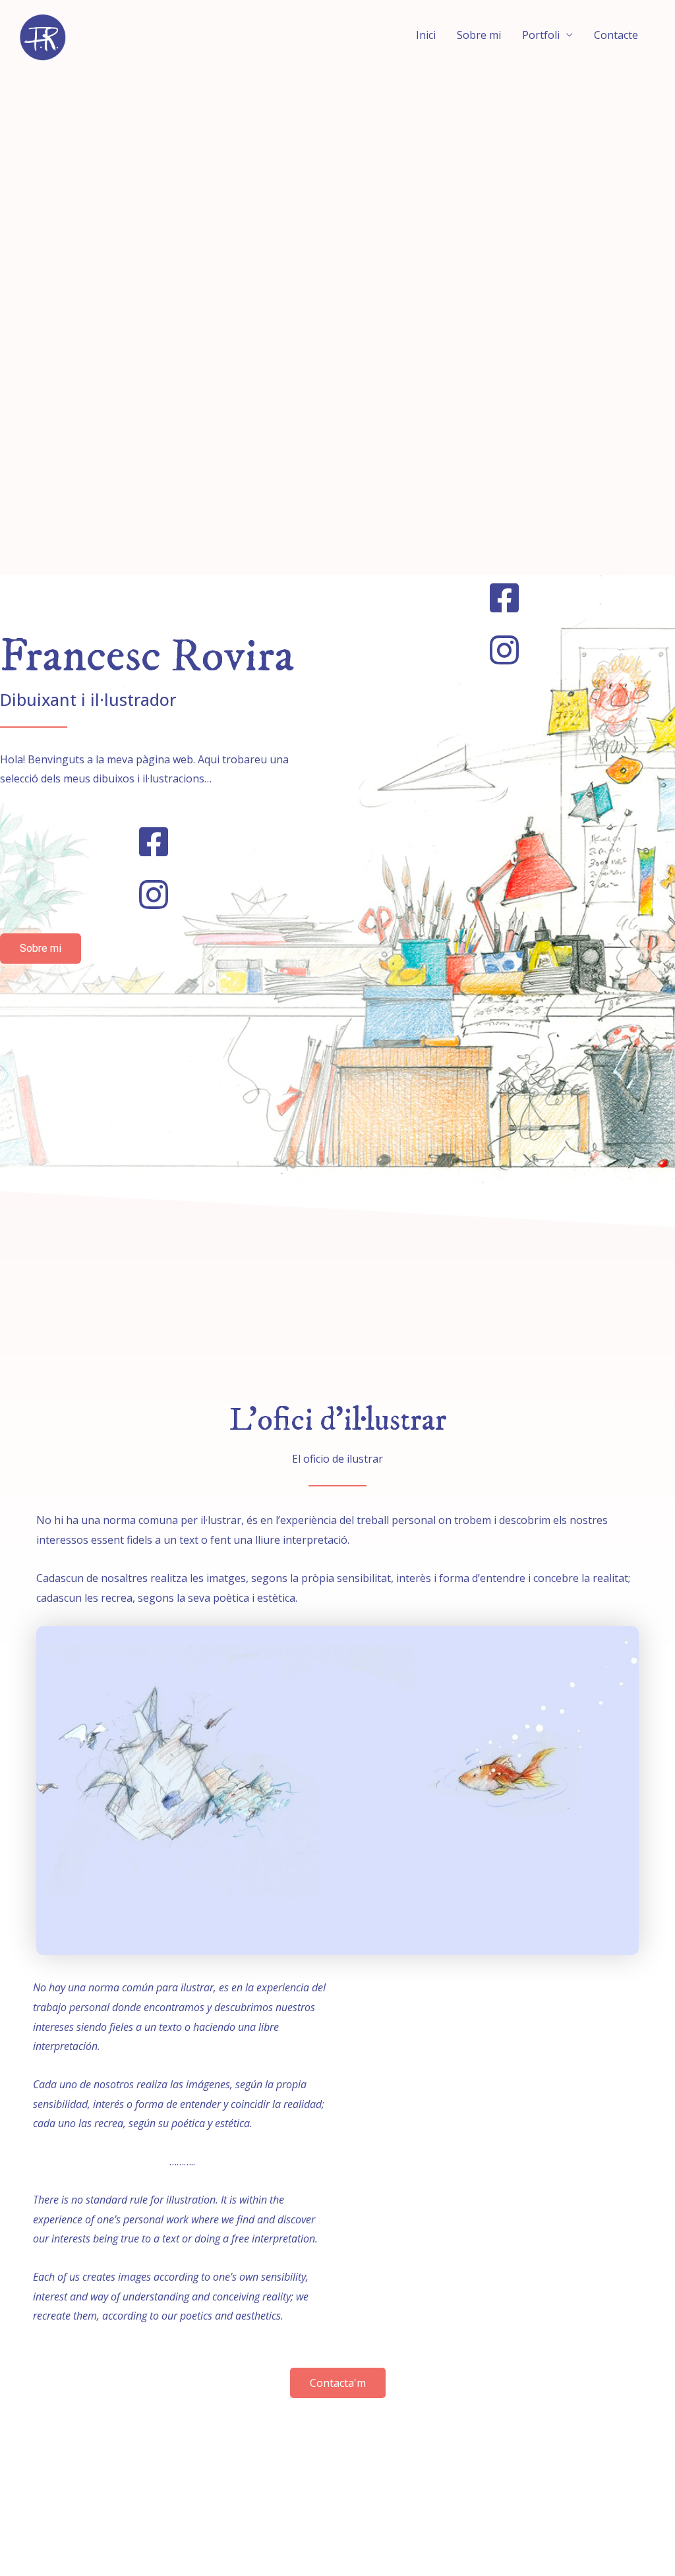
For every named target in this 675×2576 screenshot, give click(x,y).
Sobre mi (479, 35)
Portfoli (541, 35)
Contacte (616, 35)
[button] (41, 949)
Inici (426, 35)
